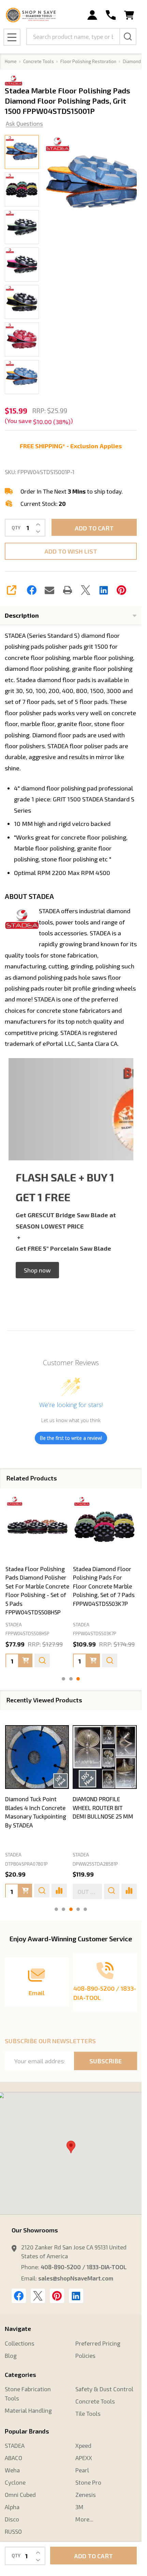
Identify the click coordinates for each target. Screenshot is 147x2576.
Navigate (18, 2329)
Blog (11, 2355)
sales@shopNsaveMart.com (76, 2278)
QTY (16, 528)
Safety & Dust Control (104, 2389)
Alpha (12, 2507)
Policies (85, 2355)
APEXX (84, 2458)
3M (79, 2507)
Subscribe (106, 2061)
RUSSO (13, 2531)
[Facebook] (32, 590)
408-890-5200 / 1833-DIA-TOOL (84, 2267)
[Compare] (59, 1891)
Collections (20, 2343)
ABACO (13, 2458)
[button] (37, 1270)
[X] (86, 590)
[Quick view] (42, 1660)
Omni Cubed (20, 2495)
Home (11, 61)
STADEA (13, 1855)
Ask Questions (24, 123)
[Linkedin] (104, 590)
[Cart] (129, 15)
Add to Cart (94, 528)
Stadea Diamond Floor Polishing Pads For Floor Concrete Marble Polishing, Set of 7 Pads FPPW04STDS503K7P (104, 1586)
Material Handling (28, 2410)
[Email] (49, 590)
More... (84, 2519)
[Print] (68, 590)
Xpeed (83, 2445)
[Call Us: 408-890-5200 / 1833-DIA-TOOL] (111, 15)
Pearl (82, 2470)
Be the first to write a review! (71, 1438)
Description (22, 615)
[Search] (128, 36)
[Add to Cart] (26, 1660)
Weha (12, 2470)
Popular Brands (27, 2431)
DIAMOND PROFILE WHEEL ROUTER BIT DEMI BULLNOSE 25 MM (103, 1808)
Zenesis (86, 2495)
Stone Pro (88, 2482)
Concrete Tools (95, 2401)
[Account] (92, 15)
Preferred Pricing (98, 2343)
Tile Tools (88, 2413)
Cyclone (15, 2482)
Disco (12, 2519)
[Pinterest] (121, 590)
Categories (20, 2375)
